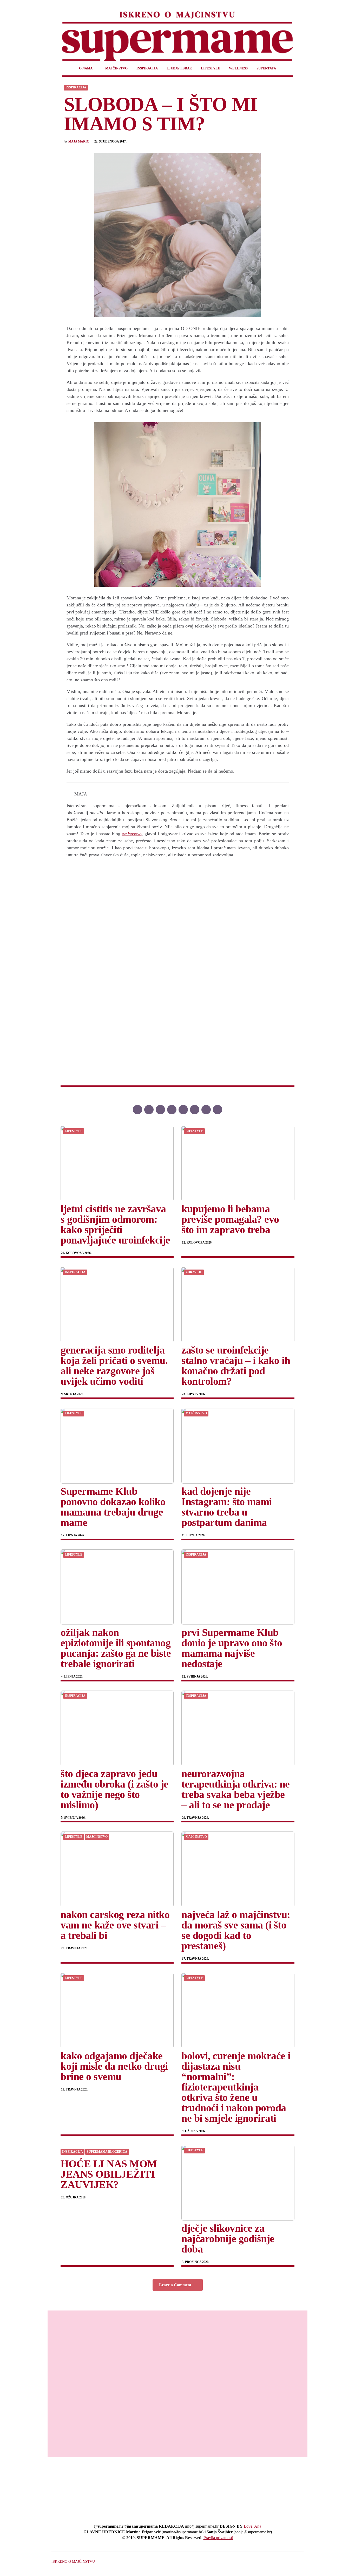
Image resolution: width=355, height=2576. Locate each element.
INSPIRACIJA (147, 68)
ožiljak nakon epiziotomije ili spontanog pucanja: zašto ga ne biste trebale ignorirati (116, 1648)
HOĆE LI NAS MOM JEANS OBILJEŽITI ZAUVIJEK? (109, 2174)
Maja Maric (79, 142)
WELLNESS (238, 68)
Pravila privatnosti (218, 2538)
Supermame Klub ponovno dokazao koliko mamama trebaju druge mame (113, 1507)
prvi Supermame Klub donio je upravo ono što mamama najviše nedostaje (232, 1648)
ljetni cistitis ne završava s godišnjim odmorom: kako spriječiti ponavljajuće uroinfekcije (115, 1224)
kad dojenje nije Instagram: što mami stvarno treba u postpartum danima (227, 1507)
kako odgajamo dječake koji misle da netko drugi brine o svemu (114, 2066)
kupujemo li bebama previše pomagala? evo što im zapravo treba (230, 1219)
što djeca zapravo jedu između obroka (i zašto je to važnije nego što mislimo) (114, 1789)
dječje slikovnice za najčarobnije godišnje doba (228, 2239)
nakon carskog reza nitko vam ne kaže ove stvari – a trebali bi (115, 1925)
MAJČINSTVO (116, 68)
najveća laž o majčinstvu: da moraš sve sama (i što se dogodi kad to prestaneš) (236, 1930)
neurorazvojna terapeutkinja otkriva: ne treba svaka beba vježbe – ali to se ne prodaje (236, 1789)
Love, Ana (252, 2526)
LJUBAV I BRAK (179, 68)
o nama (86, 68)
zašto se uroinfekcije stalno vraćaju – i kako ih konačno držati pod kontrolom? (236, 1366)
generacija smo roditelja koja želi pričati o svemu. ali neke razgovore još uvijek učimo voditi (114, 1366)
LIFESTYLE (211, 68)
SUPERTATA (266, 68)
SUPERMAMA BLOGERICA (107, 2152)
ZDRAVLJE (194, 1272)
